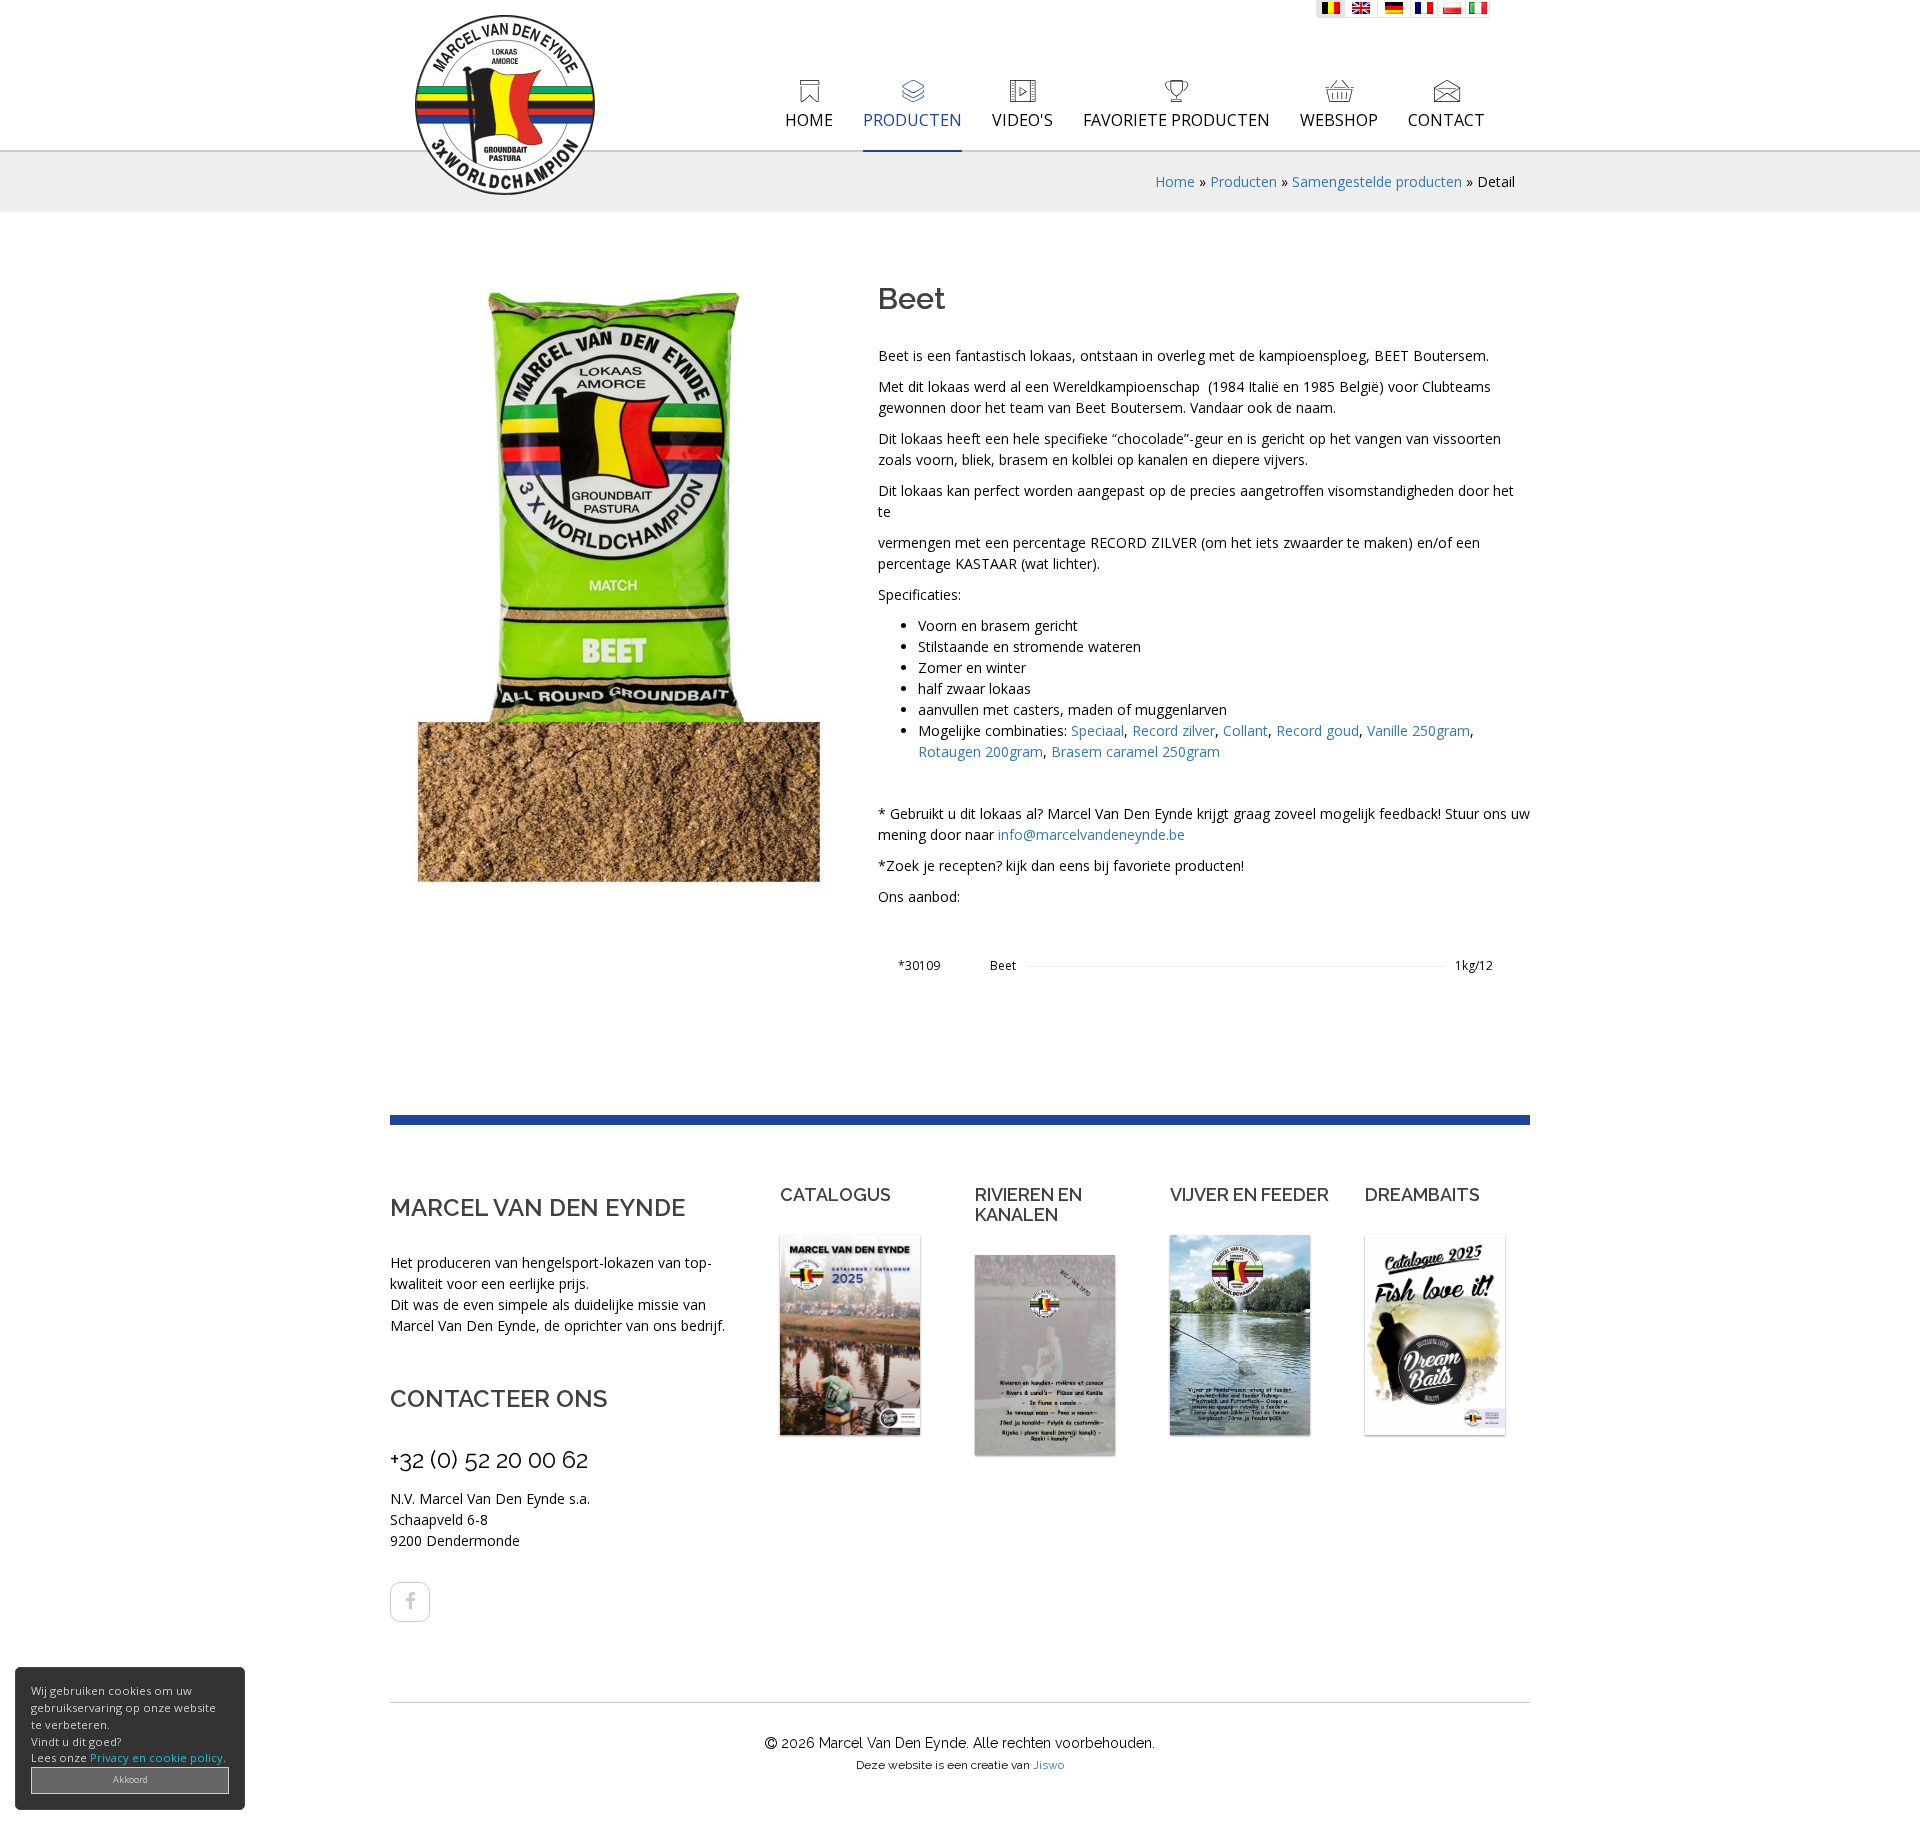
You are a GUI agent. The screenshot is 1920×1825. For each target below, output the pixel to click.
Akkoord (130, 1779)
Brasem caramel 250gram (1135, 751)
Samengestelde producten (1377, 181)
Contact (1446, 120)
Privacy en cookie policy (156, 1757)
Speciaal (1097, 730)
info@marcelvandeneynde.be (1091, 834)
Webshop (1339, 120)
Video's (1022, 120)
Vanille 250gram (1418, 730)
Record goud (1317, 730)
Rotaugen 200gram (980, 751)
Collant (1245, 730)
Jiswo (1048, 1765)
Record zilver (1173, 730)
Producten (912, 120)
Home (809, 120)
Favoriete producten (1176, 120)
